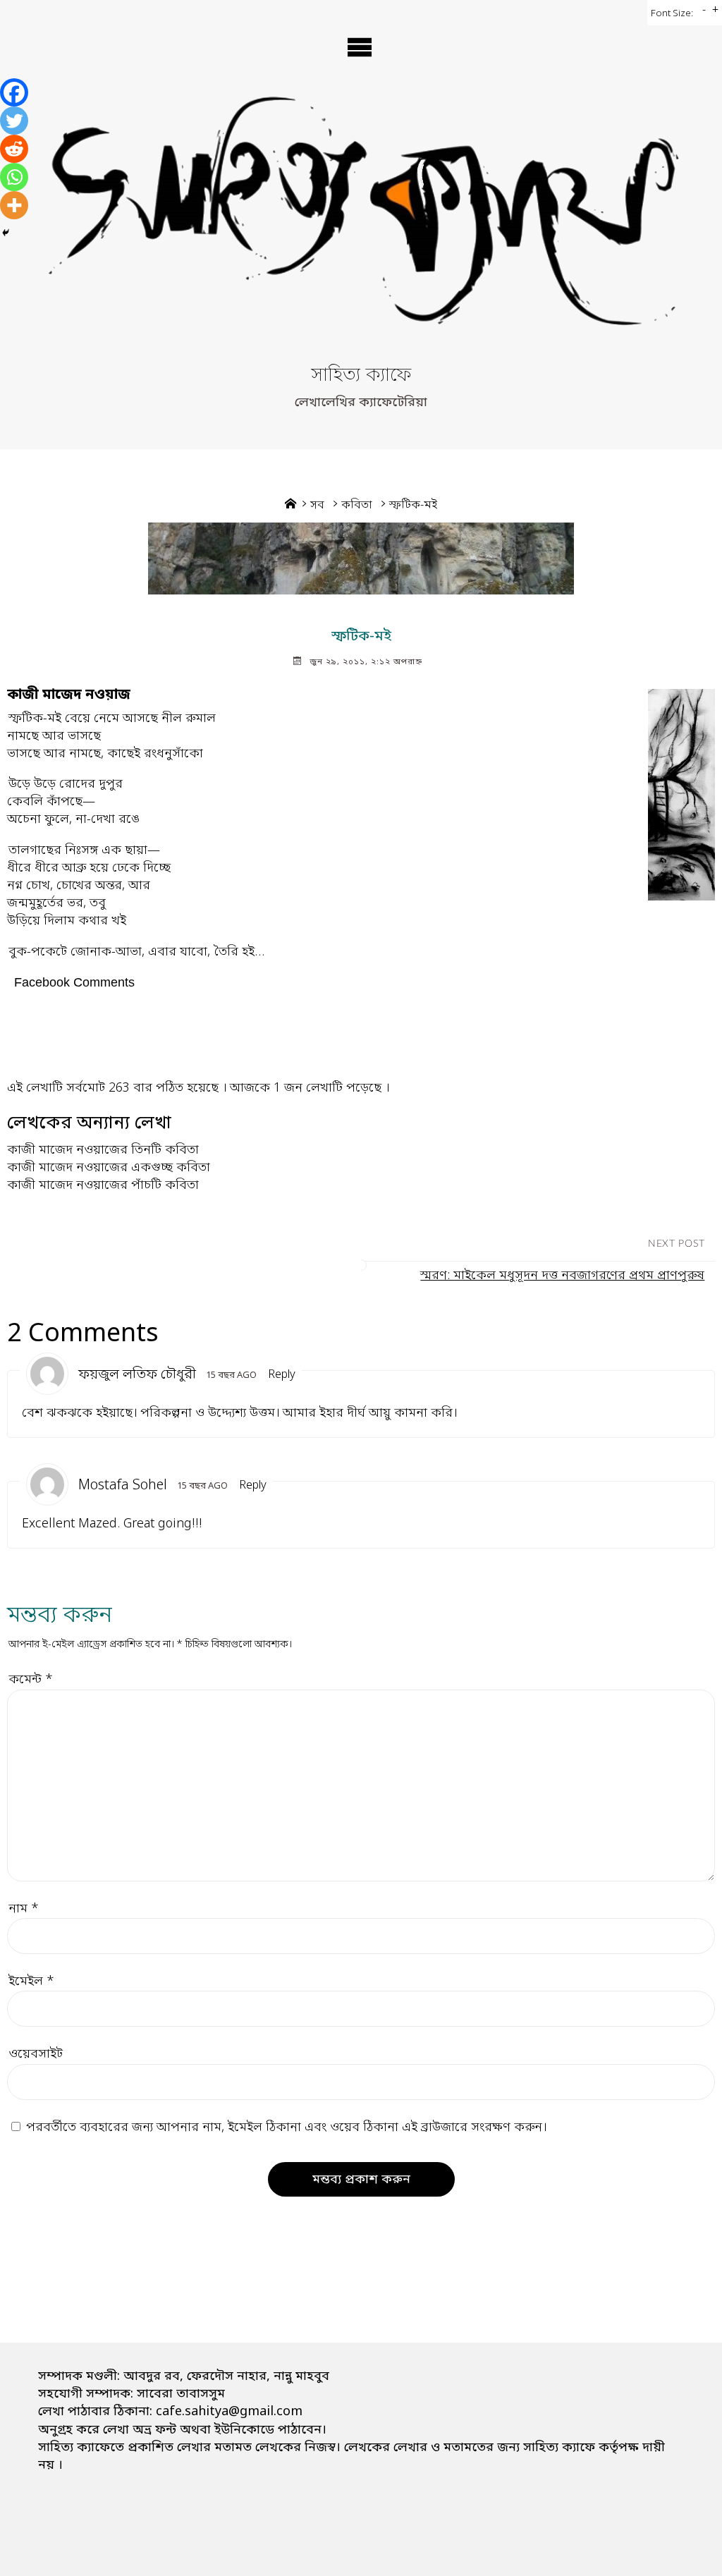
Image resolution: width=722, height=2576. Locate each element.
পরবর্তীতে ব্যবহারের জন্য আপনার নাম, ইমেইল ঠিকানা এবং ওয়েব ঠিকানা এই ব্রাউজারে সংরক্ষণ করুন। (286, 2128)
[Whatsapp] (14, 177)
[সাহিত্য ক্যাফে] (361, 226)
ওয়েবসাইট (36, 2054)
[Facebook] (14, 92)
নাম (24, 1909)
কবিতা (357, 506)
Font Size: (672, 14)
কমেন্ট (31, 1680)
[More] (14, 205)
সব (317, 506)
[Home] (290, 506)
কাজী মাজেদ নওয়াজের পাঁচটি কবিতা (103, 1185)
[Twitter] (14, 121)
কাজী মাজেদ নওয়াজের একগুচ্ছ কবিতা (109, 1168)
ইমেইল (31, 1982)
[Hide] (6, 233)
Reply (282, 1375)
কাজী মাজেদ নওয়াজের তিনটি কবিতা (103, 1150)
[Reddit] (14, 149)
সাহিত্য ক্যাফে (361, 376)
